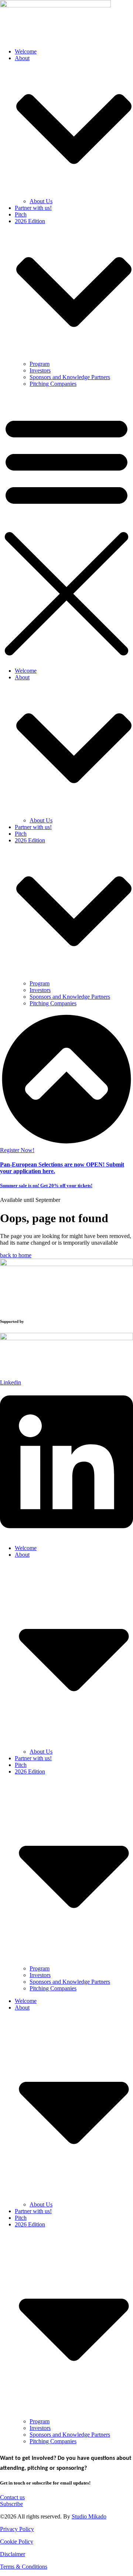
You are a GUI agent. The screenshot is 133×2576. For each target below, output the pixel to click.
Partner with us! (33, 208)
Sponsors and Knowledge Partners (70, 377)
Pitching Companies (53, 384)
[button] (66, 527)
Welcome (26, 51)
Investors (40, 370)
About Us (41, 201)
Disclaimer (13, 2554)
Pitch (21, 214)
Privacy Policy (17, 2529)
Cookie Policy (17, 2542)
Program (40, 364)
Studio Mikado (89, 2516)
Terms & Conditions (24, 2567)
